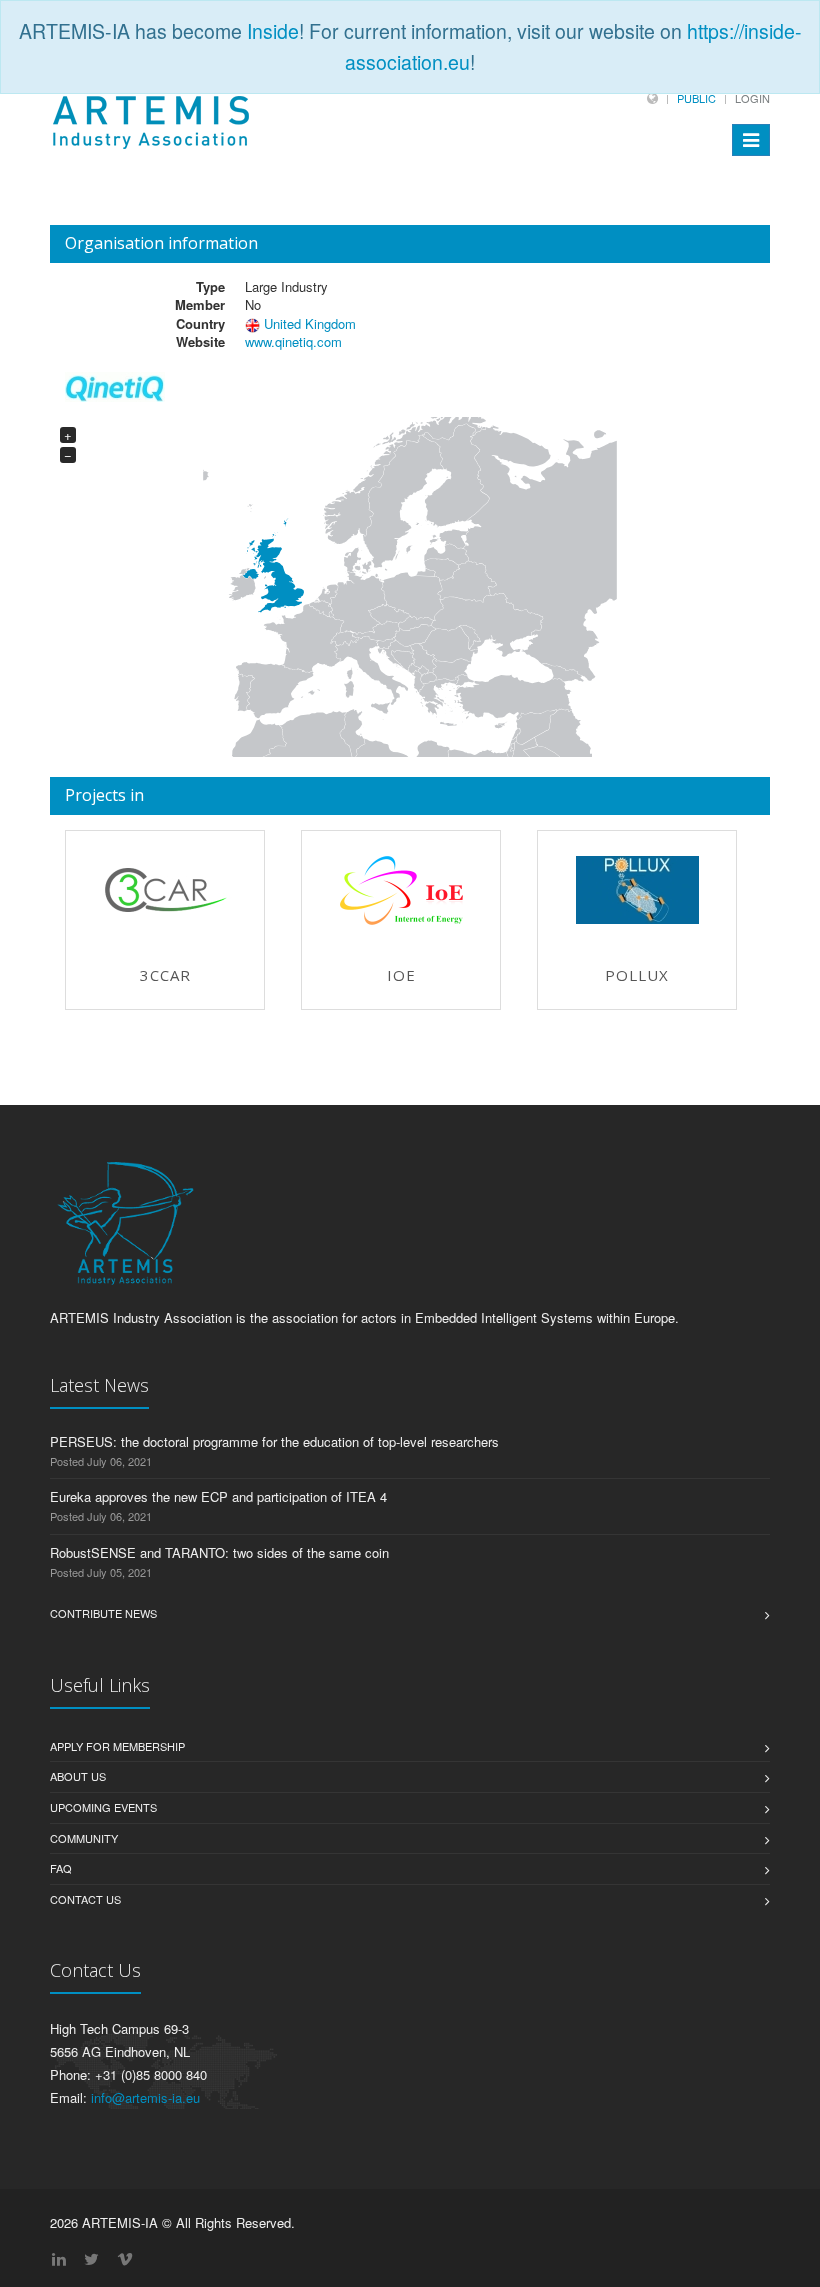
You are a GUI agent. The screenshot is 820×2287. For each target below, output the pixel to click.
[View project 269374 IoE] (401, 890)
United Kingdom (310, 323)
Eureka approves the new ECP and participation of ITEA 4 (218, 1496)
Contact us (85, 1899)
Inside (273, 31)
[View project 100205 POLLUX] (637, 890)
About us (78, 1776)
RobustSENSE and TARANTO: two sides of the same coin (219, 1552)
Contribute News (103, 1613)
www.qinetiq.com (293, 341)
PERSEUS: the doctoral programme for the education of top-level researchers (274, 1441)
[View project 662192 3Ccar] (165, 890)
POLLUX (637, 975)
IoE (401, 975)
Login (752, 98)
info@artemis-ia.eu (145, 2097)
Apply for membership (117, 1746)
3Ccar (165, 975)
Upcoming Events (103, 1807)
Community (84, 1838)
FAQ (61, 1868)
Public (696, 98)
